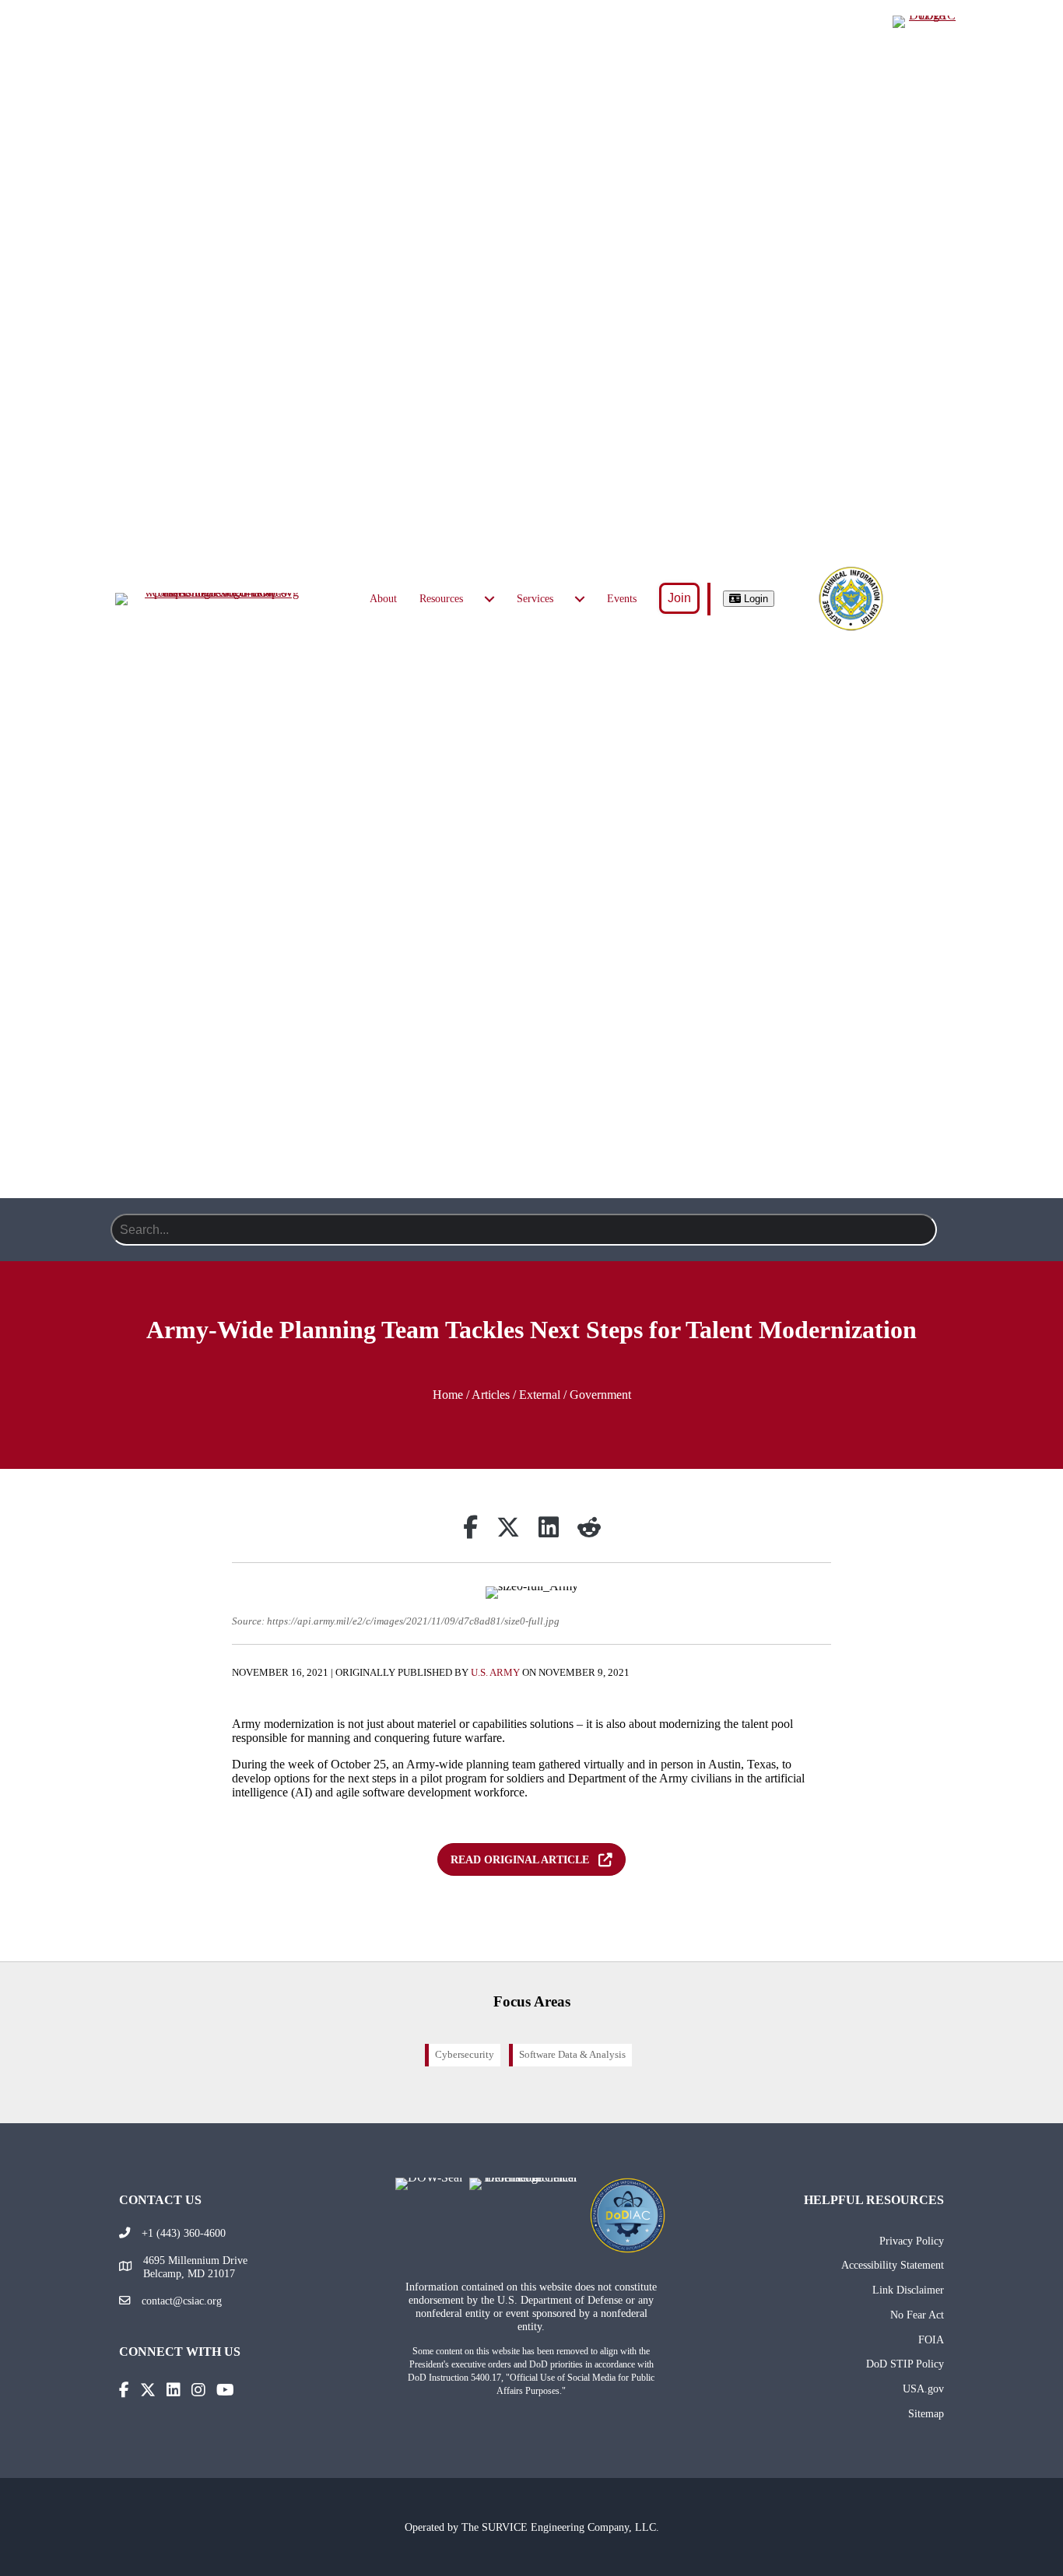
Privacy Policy (912, 2241)
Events (622, 599)
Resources (441, 599)
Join (679, 598)
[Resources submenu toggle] (489, 599)
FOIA (931, 2339)
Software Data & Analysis (572, 2055)
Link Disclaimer (908, 2290)
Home (448, 1395)
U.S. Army (495, 1673)
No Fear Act (917, 2315)
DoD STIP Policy (905, 2364)
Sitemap (926, 2413)
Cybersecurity (465, 2055)
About (383, 599)
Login (754, 599)
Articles (491, 1395)
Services (535, 599)
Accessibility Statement (893, 2265)
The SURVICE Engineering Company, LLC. (560, 2527)
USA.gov (923, 2388)
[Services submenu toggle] (580, 599)
